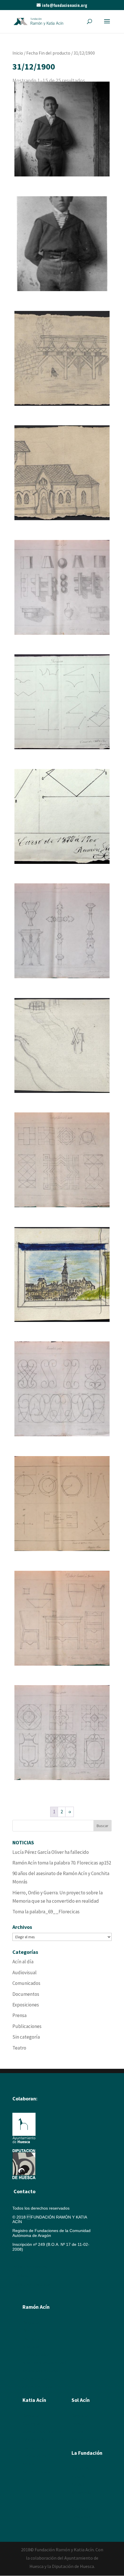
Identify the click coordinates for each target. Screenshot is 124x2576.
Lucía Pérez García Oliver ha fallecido (51, 1852)
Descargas (81, 2517)
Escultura (31, 2339)
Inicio (18, 53)
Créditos (20, 2276)
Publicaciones (27, 2026)
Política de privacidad (32, 2285)
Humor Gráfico (36, 2355)
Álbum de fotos (36, 2379)
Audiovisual (25, 1973)
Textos (28, 2464)
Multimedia (81, 2493)
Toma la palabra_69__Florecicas (46, 1912)
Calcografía (33, 2424)
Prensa (19, 2015)
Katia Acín (34, 2400)
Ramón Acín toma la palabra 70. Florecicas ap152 (62, 1863)
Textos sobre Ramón (41, 2371)
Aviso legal (22, 2258)
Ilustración (32, 2347)
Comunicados (26, 1983)
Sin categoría (26, 2037)
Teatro (19, 2048)
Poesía (78, 2424)
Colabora (80, 2509)
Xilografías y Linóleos (42, 2432)
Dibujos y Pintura (38, 2440)
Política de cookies (31, 2267)
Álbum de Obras (37, 2387)
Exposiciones (26, 2005)
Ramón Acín (83, 2469)
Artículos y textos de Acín (45, 2363)
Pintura (29, 2331)
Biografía (31, 2323)
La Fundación (87, 2453)
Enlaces (79, 2501)
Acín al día (23, 1962)
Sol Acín (79, 2485)
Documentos (26, 1994)
